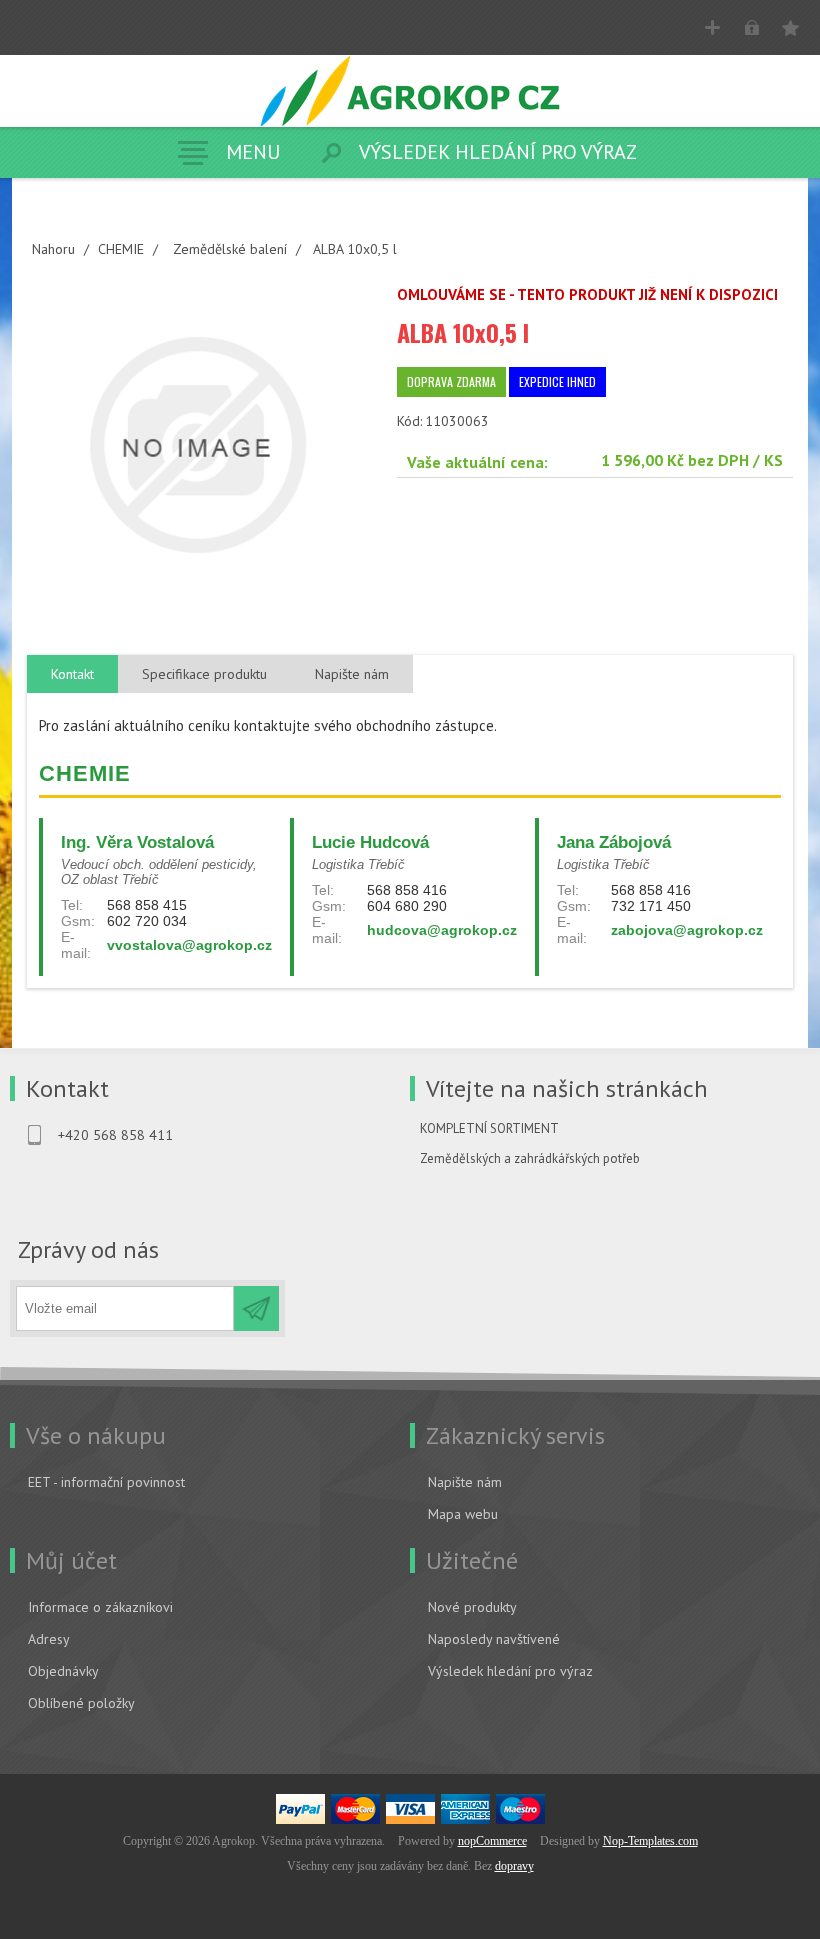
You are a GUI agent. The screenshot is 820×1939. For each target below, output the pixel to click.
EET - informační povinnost (106, 1482)
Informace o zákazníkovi (100, 1607)
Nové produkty (472, 1607)
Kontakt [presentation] (72, 674)
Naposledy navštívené (494, 1639)
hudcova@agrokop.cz (442, 930)
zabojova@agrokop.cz (687, 930)
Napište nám (465, 1482)
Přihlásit (751, 27)
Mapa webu (463, 1514)
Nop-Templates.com (650, 1841)
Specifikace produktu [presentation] (204, 674)
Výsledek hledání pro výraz (510, 1671)
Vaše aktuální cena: (477, 462)
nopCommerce (492, 1841)
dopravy (514, 1866)
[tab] (72, 674)
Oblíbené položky (81, 1703)
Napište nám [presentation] (352, 674)
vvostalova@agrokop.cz (189, 945)
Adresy (49, 1639)
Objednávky (63, 1671)
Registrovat (712, 27)
